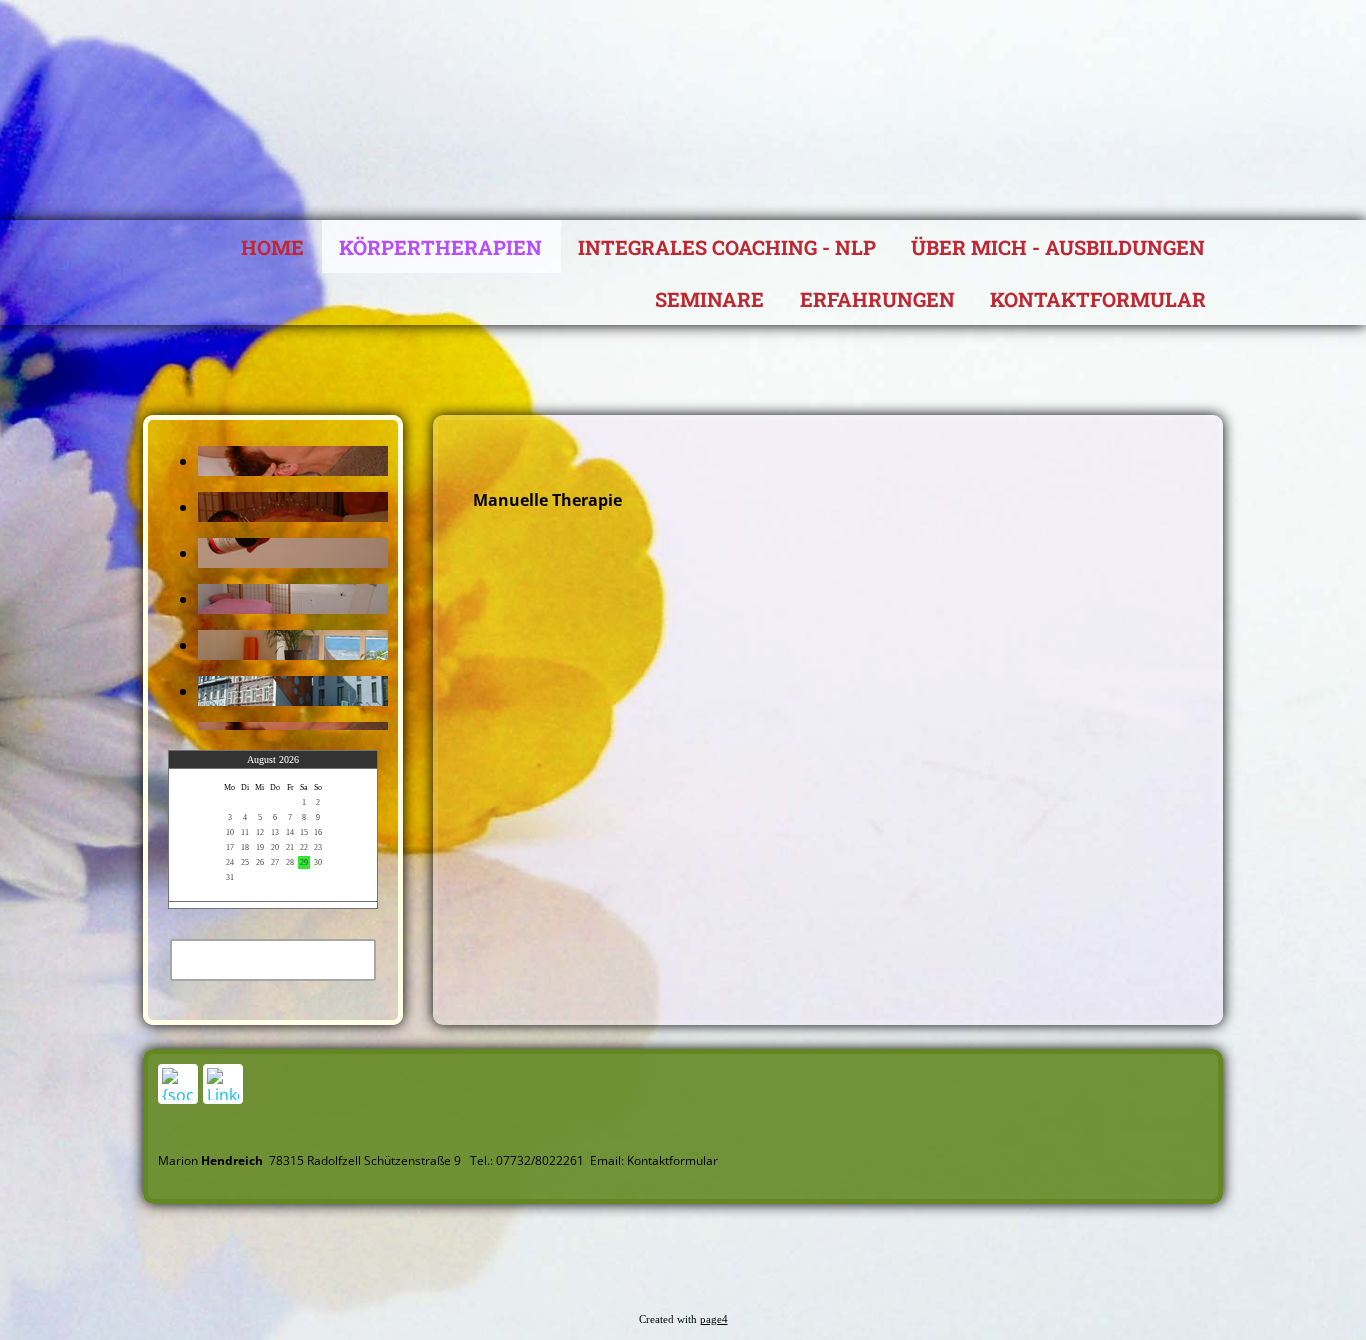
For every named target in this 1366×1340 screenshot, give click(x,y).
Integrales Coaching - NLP (727, 247)
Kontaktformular (1098, 299)
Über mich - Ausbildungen (1058, 247)
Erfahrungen (877, 299)
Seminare (709, 299)
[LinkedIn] (223, 1084)
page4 (714, 1319)
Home (272, 247)
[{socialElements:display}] (178, 1084)
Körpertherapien (440, 247)
